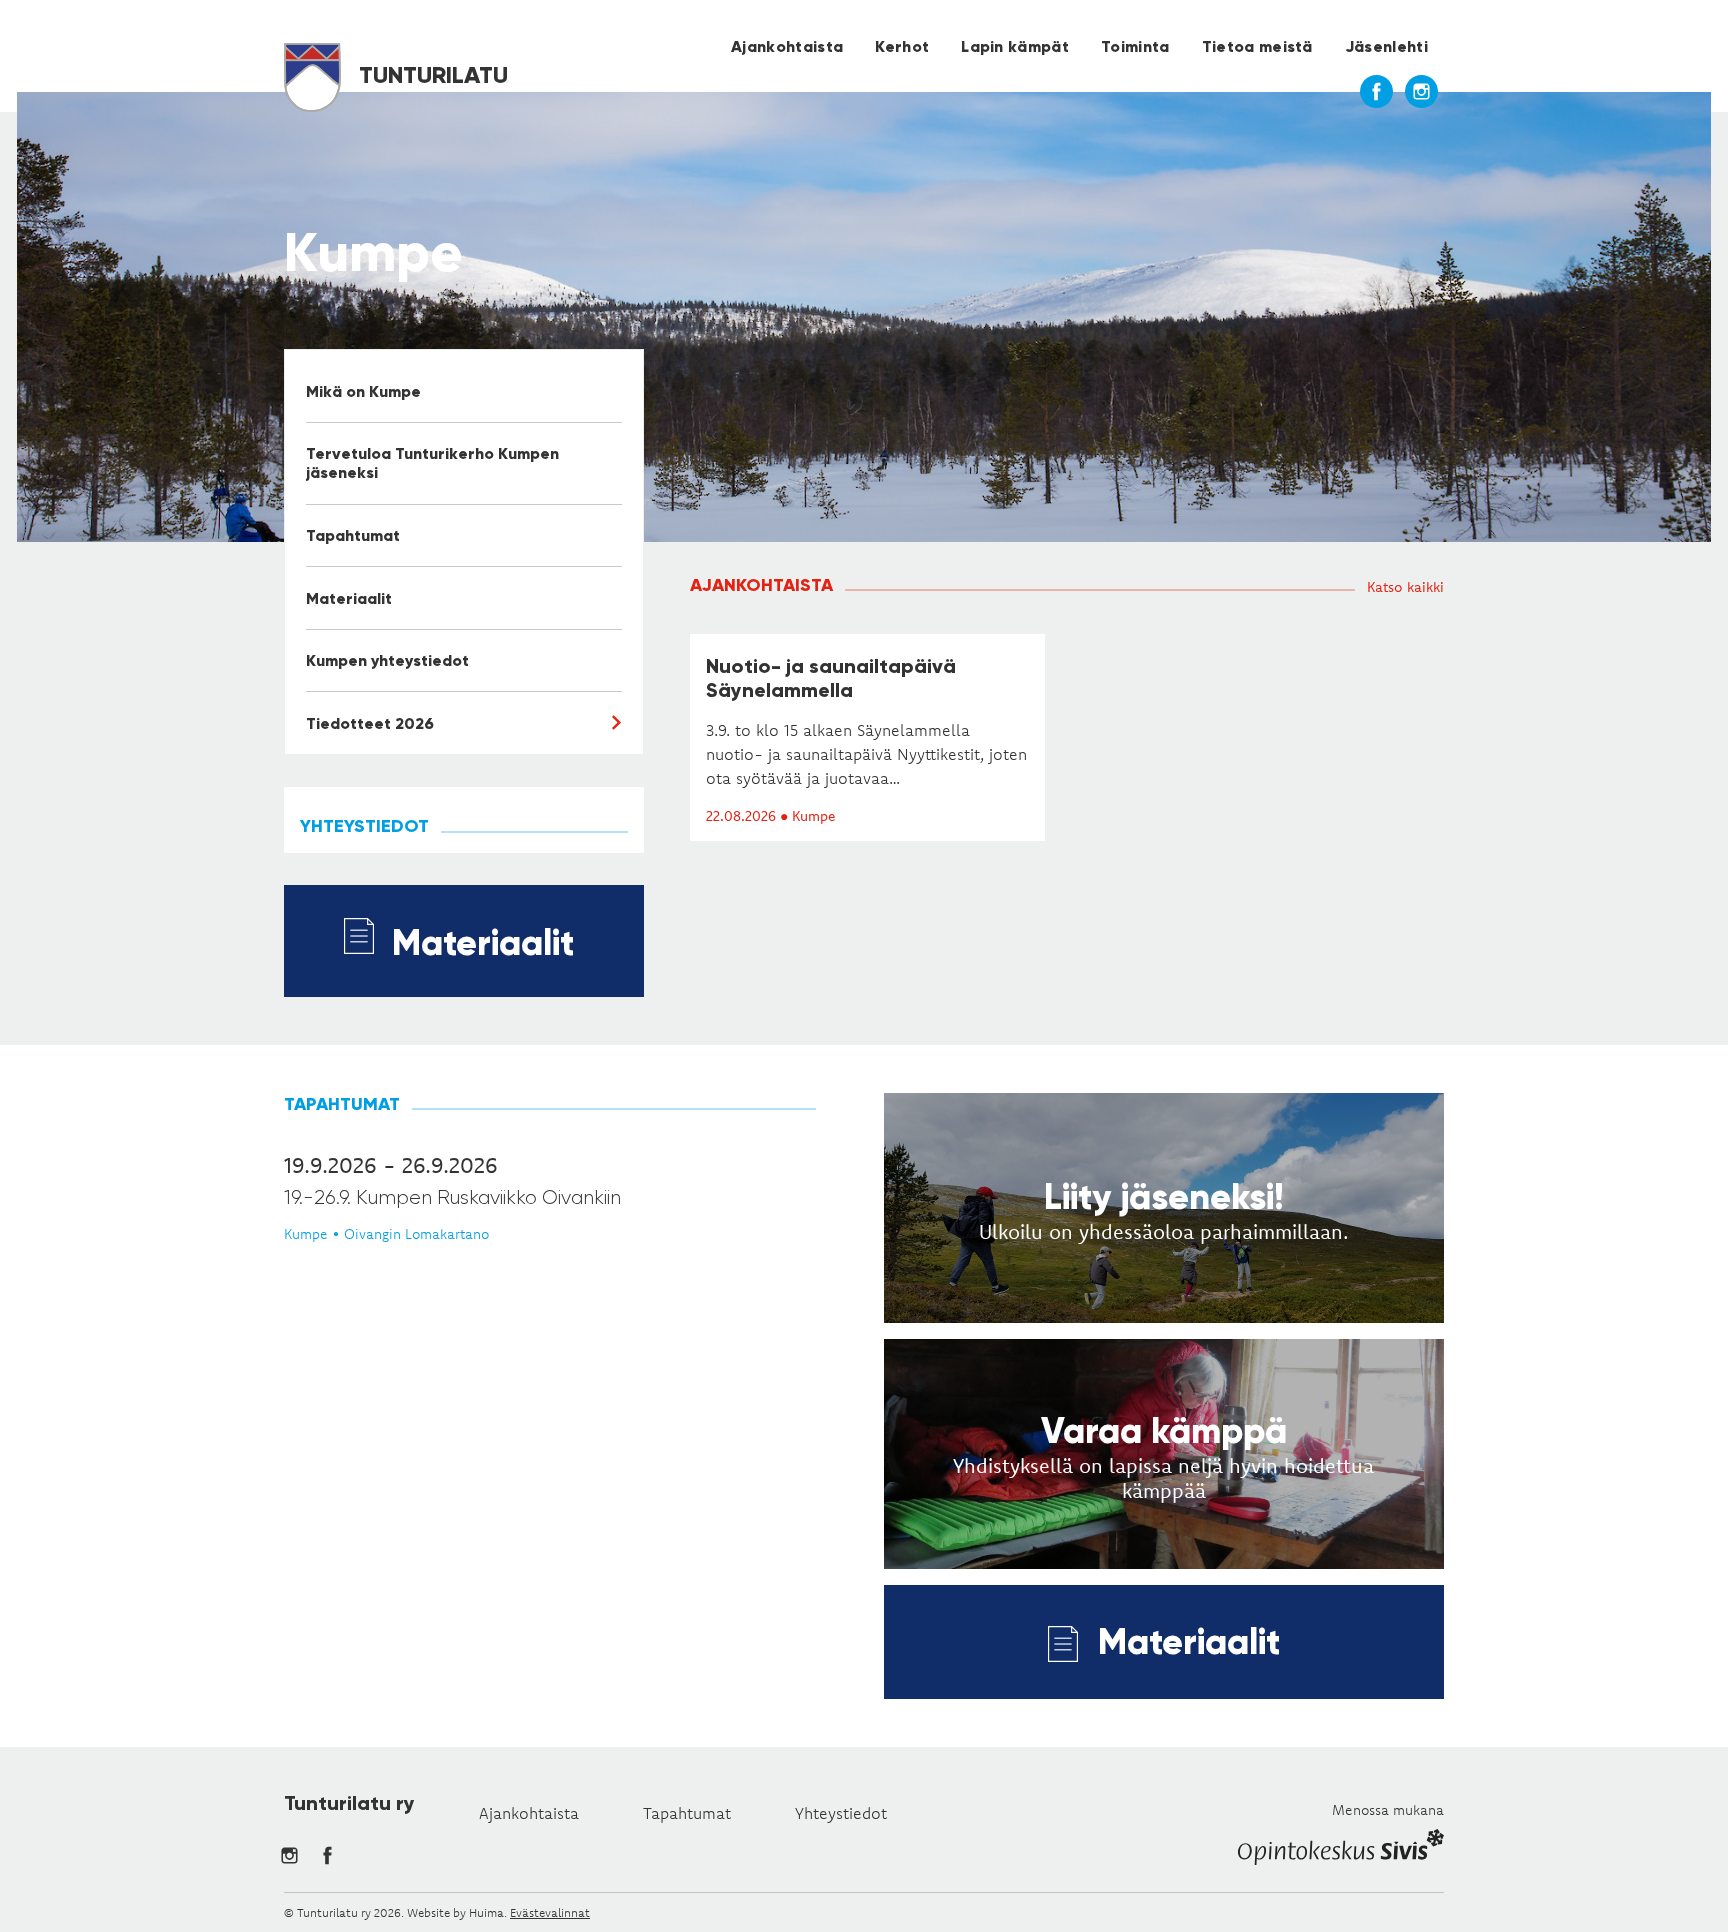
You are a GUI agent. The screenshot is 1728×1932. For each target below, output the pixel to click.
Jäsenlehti (1386, 46)
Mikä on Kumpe (363, 391)
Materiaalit (349, 598)
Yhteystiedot (841, 1813)
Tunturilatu (430, 74)
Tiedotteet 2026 (370, 723)
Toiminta (1135, 46)
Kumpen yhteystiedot (387, 660)
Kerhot (902, 46)
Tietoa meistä (1257, 46)
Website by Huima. (457, 1912)
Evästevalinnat (550, 1912)
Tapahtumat (353, 535)
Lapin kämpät (1015, 46)
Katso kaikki (1405, 587)
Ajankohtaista (787, 46)
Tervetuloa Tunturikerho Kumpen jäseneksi (432, 463)
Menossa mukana (1388, 1810)
